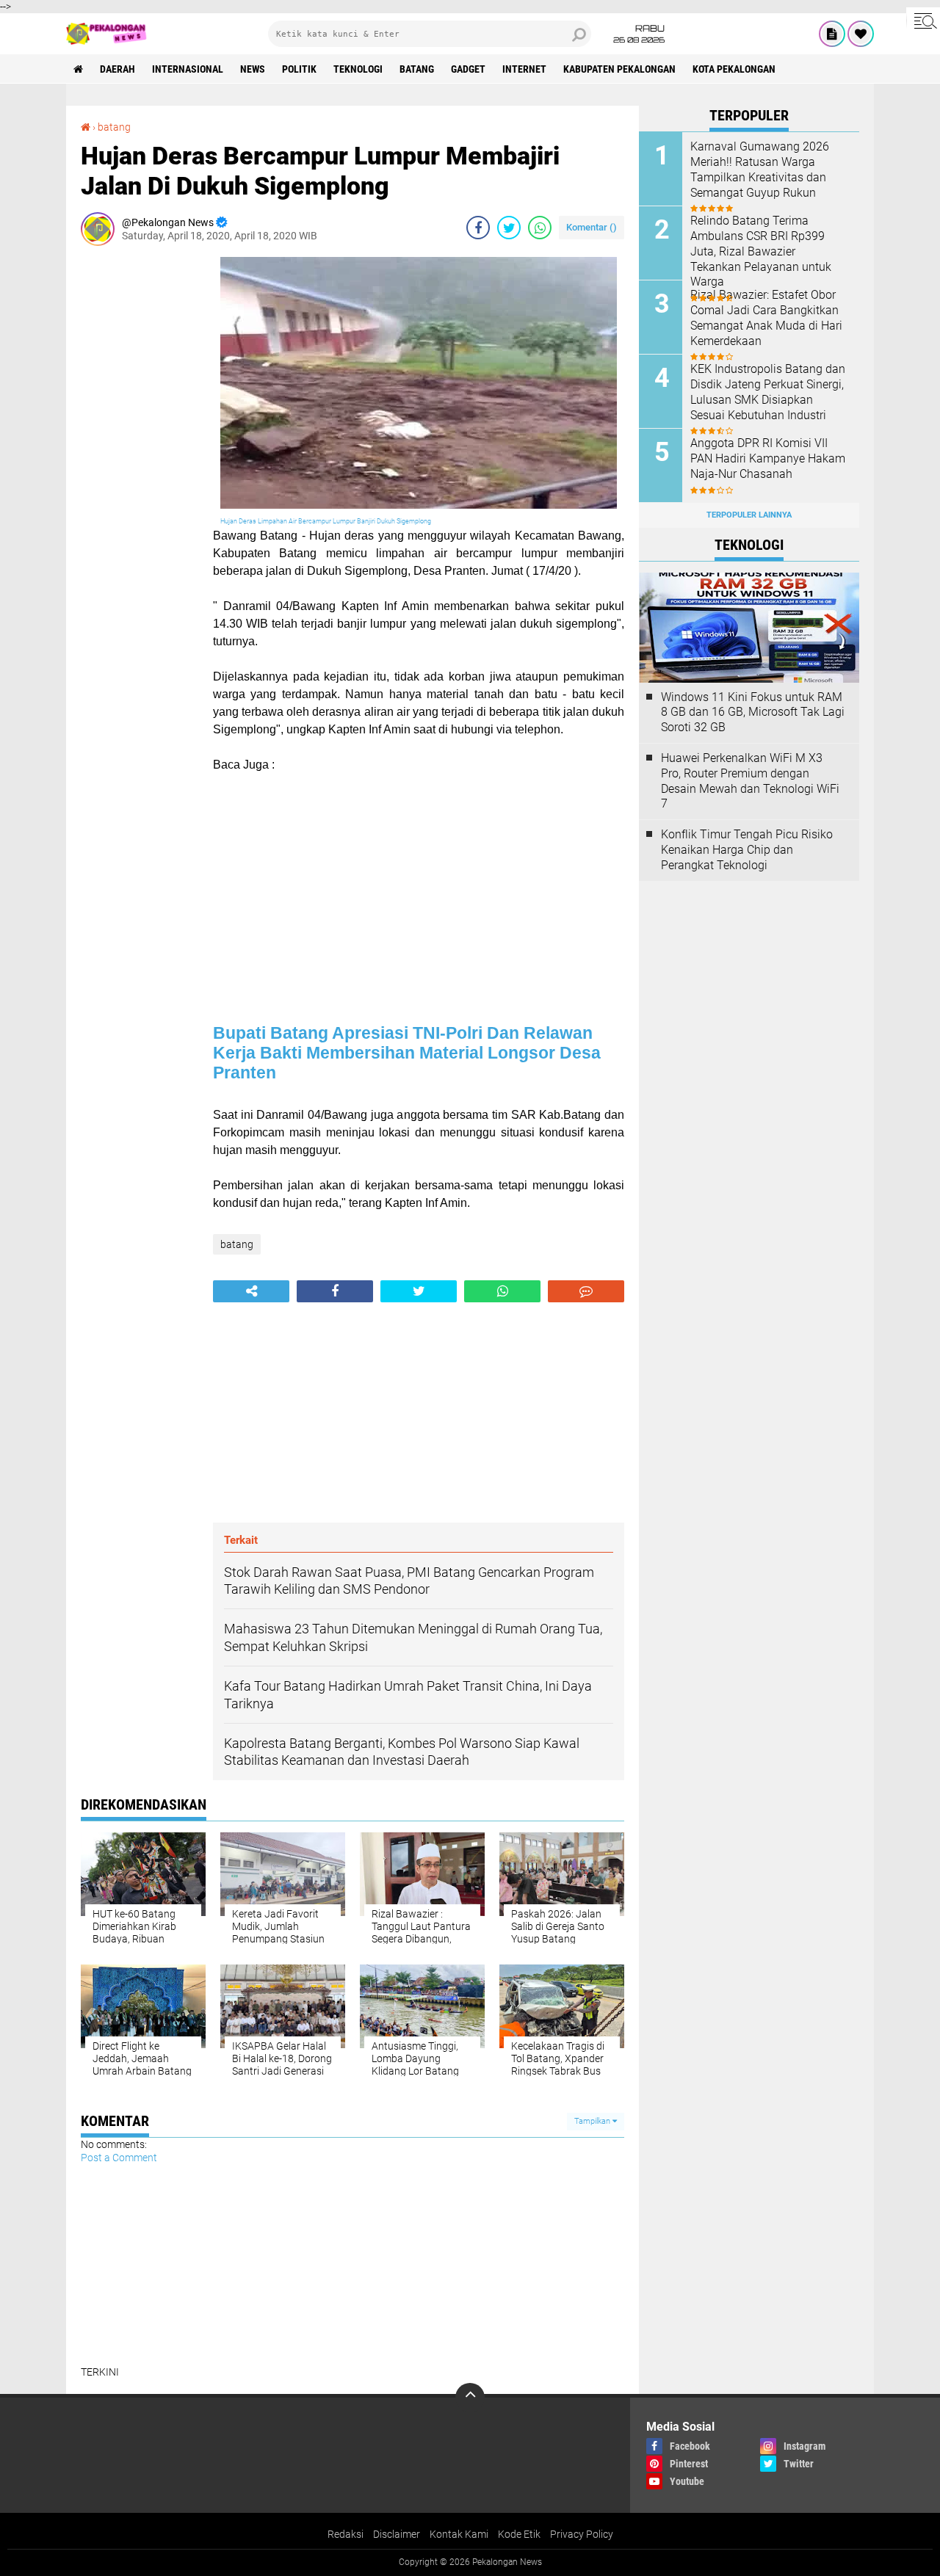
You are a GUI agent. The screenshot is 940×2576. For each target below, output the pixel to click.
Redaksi (346, 2534)
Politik (299, 69)
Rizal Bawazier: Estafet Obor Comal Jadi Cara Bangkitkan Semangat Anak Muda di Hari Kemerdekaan (766, 318)
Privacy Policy (582, 2534)
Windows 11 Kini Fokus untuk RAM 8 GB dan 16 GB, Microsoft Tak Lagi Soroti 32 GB (753, 712)
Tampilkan (593, 2121)
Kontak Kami (459, 2534)
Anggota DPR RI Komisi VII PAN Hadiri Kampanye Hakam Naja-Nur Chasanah (768, 458)
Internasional (188, 69)
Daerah (117, 69)
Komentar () (592, 227)
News (253, 69)
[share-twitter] (509, 228)
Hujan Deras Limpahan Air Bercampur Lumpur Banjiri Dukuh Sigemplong (326, 521)
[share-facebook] (478, 228)
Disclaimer (397, 2534)
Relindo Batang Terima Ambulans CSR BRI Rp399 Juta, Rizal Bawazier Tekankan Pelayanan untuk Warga (761, 251)
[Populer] (861, 34)
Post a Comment (119, 2158)
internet (524, 69)
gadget (468, 69)
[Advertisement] (140, 477)
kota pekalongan (734, 69)
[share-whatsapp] (540, 228)
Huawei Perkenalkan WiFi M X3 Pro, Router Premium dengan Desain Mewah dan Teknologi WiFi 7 (750, 781)
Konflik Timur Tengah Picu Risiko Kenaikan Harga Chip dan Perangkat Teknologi (747, 850)
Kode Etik (519, 2534)
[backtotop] (470, 2398)
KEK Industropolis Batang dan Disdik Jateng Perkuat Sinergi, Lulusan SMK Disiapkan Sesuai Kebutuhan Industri (768, 392)
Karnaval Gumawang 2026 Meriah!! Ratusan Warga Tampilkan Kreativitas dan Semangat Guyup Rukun (760, 169)
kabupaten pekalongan (619, 69)
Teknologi (358, 69)
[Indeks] (832, 34)
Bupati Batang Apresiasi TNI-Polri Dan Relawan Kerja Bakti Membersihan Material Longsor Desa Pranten (407, 1053)
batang (417, 69)
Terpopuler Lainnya (749, 515)
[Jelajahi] (923, 21)
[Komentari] (586, 1291)
